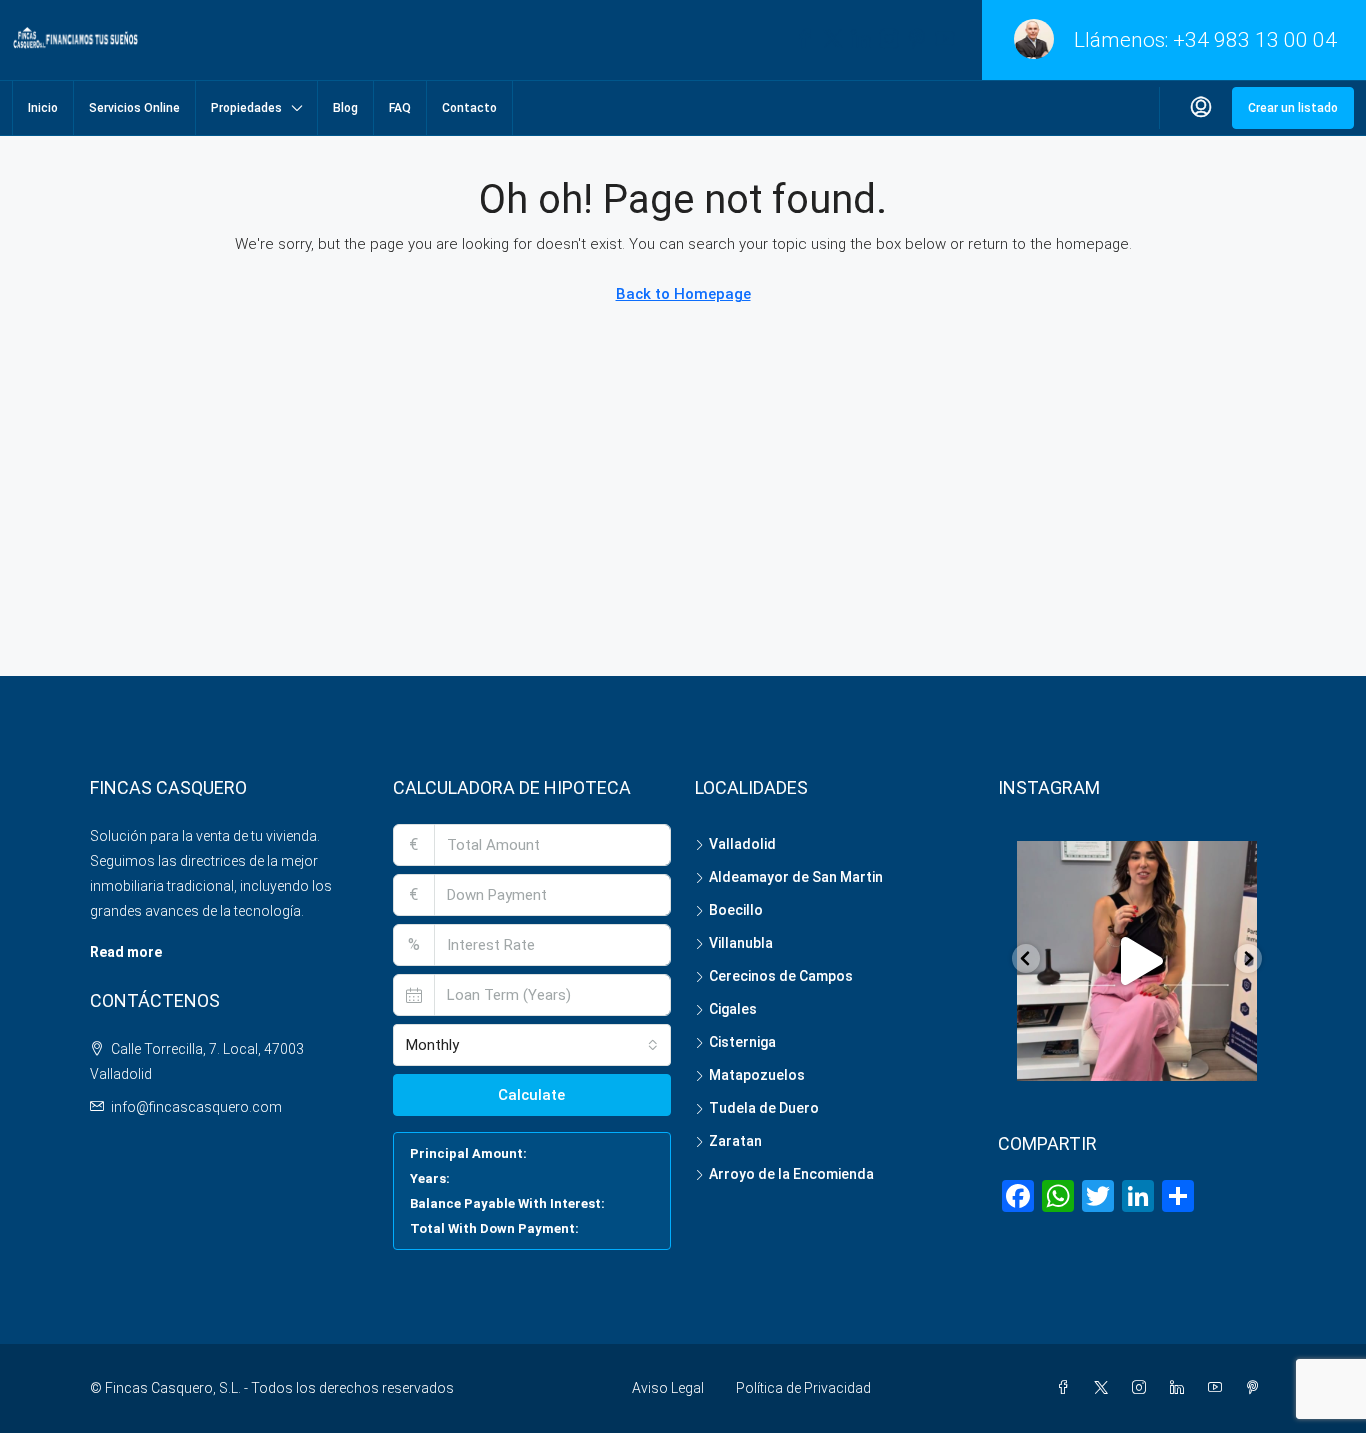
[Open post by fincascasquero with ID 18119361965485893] (1137, 961)
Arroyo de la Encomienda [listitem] (791, 1174)
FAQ (400, 108)
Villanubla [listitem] (741, 943)
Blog (345, 108)
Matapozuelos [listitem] (757, 1075)
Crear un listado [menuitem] (1293, 108)
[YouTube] (1219, 1388)
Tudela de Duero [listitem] (764, 1108)
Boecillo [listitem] (736, 910)
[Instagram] (1143, 1388)
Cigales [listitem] (733, 1009)
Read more (126, 952)
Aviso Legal (668, 1388)
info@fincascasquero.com (196, 1107)
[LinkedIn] (1181, 1388)
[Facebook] (1067, 1388)
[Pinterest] (1257, 1388)
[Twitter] (1105, 1388)
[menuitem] (1201, 108)
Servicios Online (134, 108)
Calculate (531, 1095)
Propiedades (246, 108)
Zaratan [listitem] (735, 1141)
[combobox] (532, 1045)
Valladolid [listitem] (742, 844)
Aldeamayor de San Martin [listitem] (796, 877)
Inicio (43, 108)
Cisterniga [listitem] (742, 1042)
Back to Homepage (683, 294)
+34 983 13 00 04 (1255, 40)
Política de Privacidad (803, 1388)
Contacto (469, 108)
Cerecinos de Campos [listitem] (781, 976)
